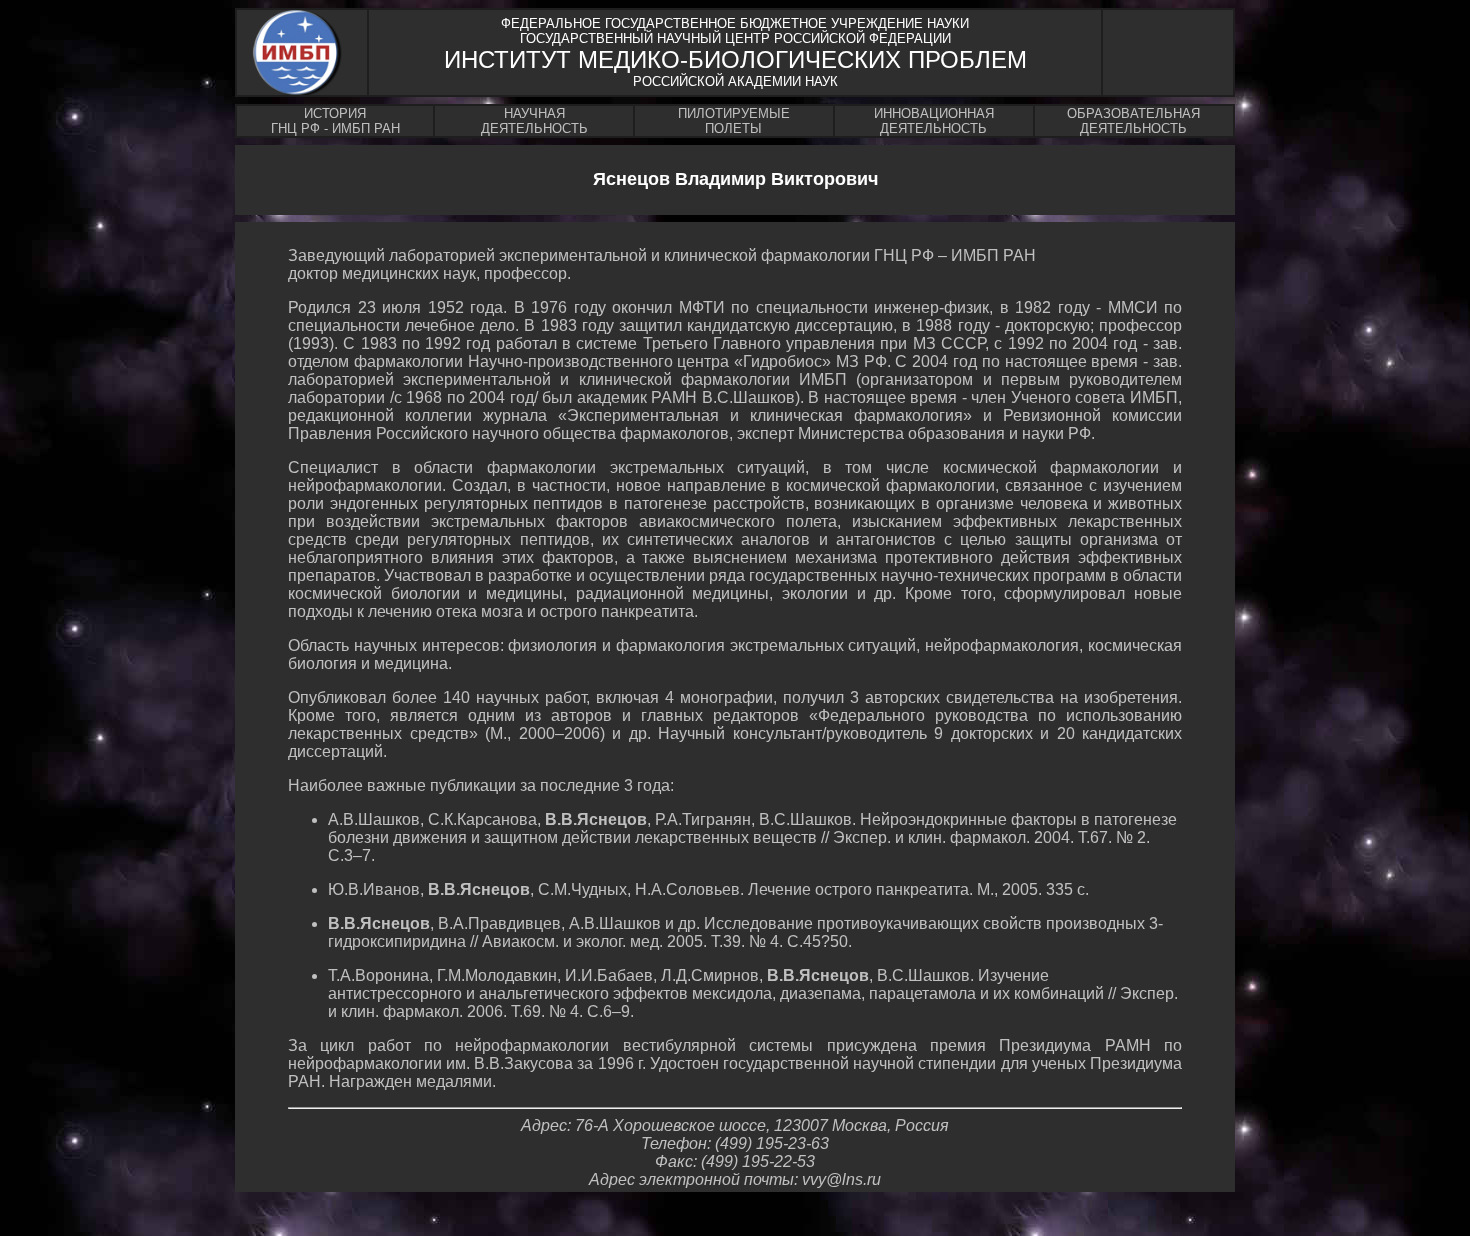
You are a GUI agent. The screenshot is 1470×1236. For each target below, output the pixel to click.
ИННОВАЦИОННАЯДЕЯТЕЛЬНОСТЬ (934, 121)
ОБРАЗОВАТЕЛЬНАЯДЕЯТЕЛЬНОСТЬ (1133, 121)
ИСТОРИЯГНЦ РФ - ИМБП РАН (335, 121)
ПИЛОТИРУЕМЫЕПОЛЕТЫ (734, 121)
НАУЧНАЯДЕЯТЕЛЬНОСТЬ (534, 121)
